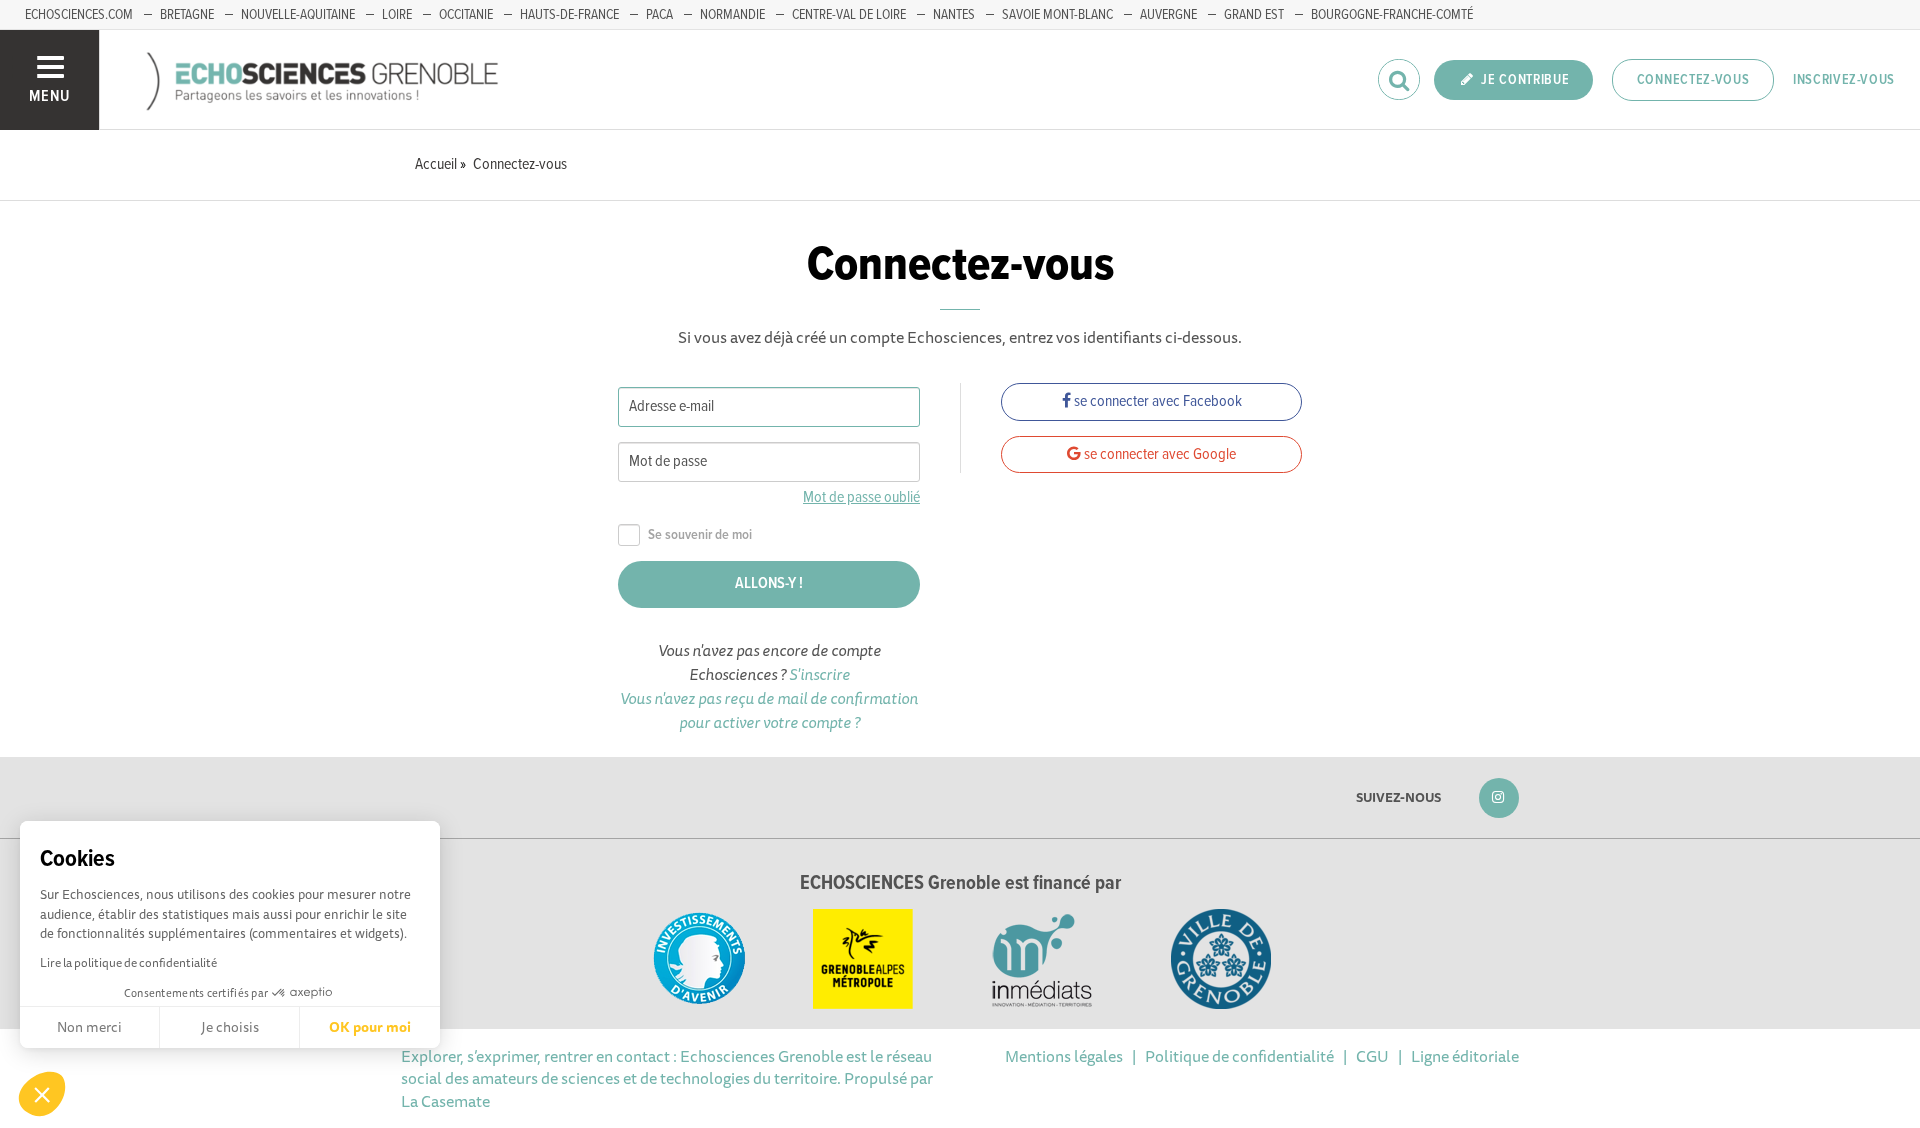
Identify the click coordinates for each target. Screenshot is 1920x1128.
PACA (659, 15)
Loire (397, 15)
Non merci (89, 1027)
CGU (1372, 1056)
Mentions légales (1064, 1056)
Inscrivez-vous (1844, 80)
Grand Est (1254, 15)
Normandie (732, 15)
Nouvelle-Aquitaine (298, 15)
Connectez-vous (1693, 80)
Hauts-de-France (569, 15)
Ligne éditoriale (1465, 1056)
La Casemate (445, 1101)
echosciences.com (79, 15)
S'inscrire (819, 674)
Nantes (954, 15)
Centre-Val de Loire (849, 15)
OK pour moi (370, 1027)
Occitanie (466, 15)
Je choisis (230, 1027)
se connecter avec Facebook (1156, 401)
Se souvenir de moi (700, 535)
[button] (42, 1094)
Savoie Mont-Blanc (1057, 15)
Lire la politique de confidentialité (128, 962)
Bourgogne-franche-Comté (1392, 15)
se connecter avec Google (1158, 454)
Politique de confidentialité (1239, 1056)
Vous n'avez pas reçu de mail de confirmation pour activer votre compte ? (769, 710)
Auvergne (1168, 15)
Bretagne (187, 15)
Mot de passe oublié (861, 497)
